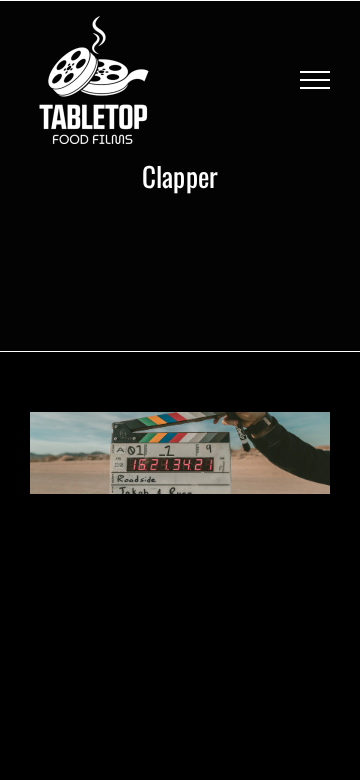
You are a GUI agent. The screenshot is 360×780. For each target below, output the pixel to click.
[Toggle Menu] (315, 80)
